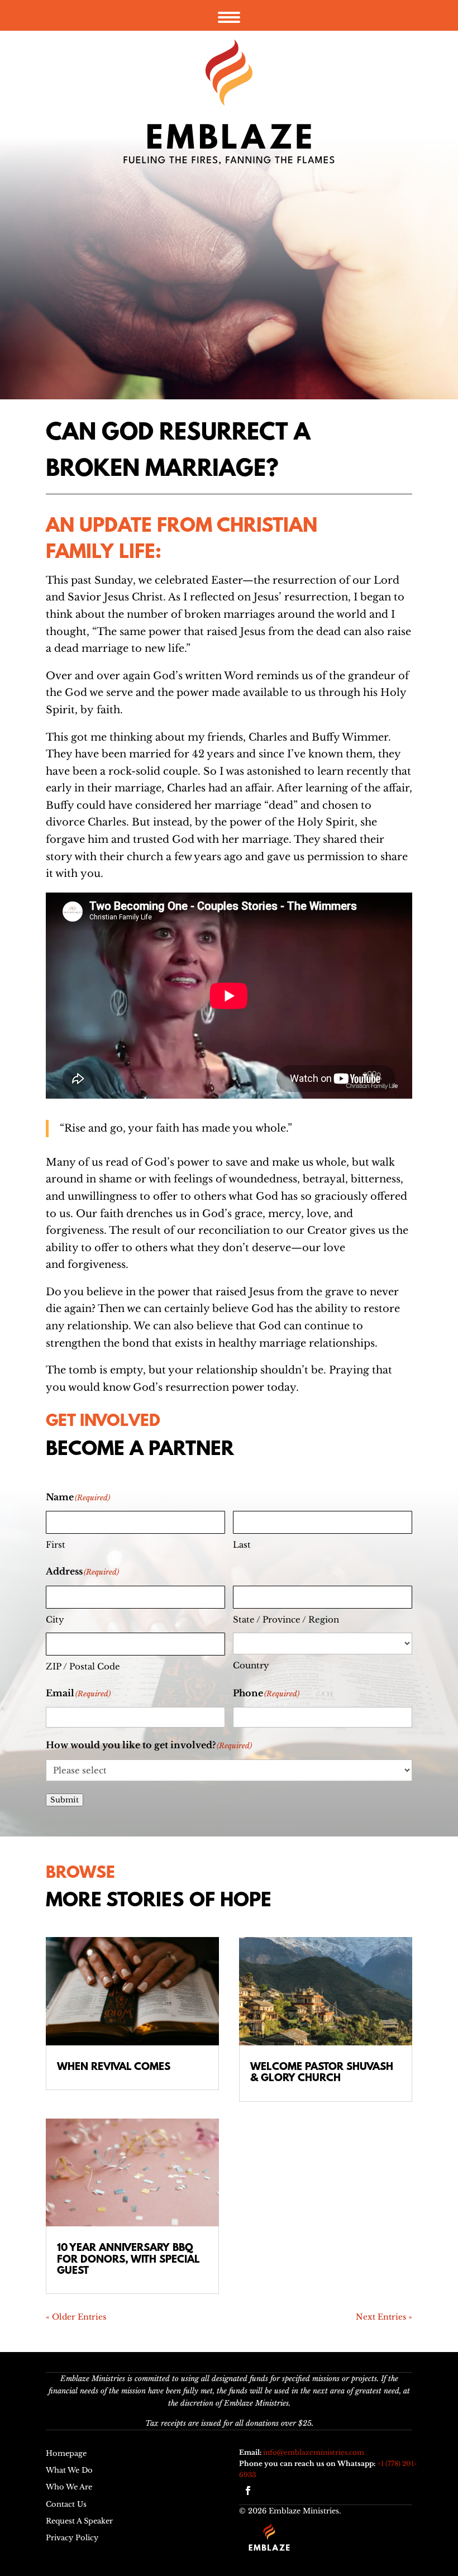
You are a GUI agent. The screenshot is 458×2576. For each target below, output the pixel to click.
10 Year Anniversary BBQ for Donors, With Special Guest (128, 2260)
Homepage (66, 2453)
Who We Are (69, 2487)
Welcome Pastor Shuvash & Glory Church (322, 2073)
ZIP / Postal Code (83, 1666)
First (56, 1545)
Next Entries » (384, 2317)
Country (251, 1665)
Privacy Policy (72, 2538)
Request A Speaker (79, 2521)
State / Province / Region (286, 1619)
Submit (65, 1800)
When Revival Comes (114, 2067)
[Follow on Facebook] (248, 2491)
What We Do (69, 2470)
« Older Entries (76, 2317)
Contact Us (66, 2504)
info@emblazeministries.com (314, 2452)
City (55, 1619)
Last (242, 1545)
